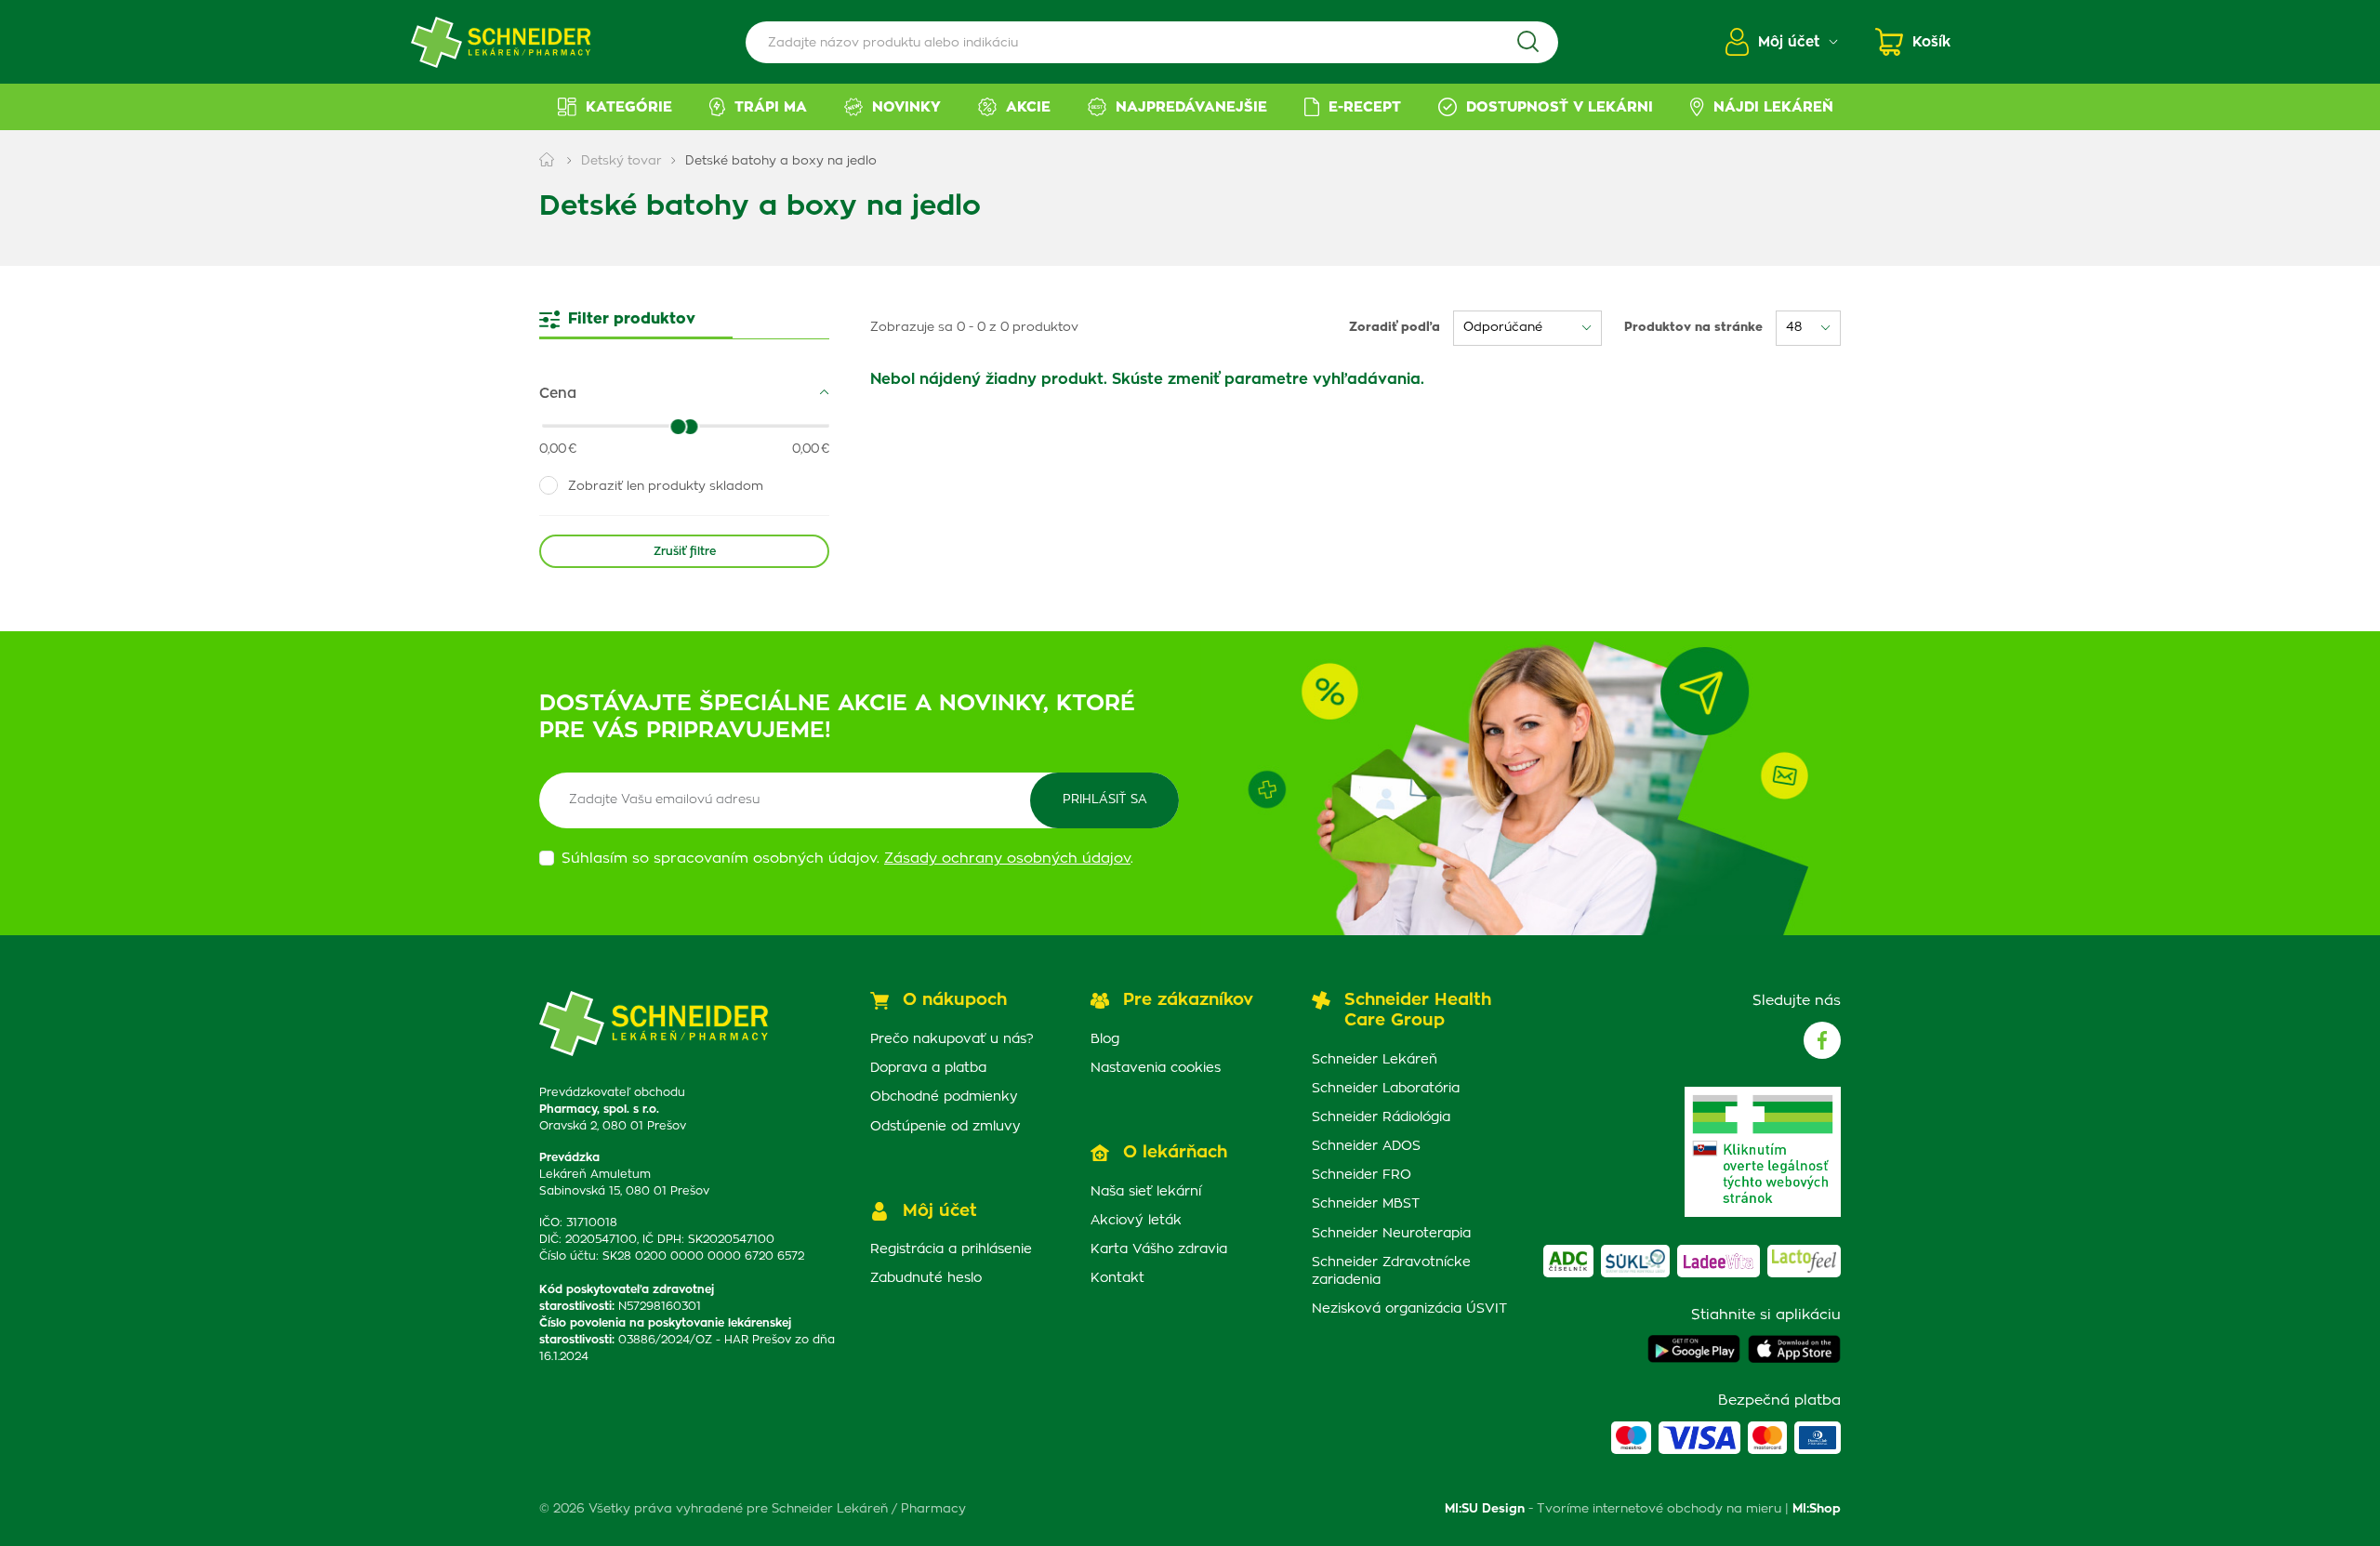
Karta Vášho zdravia (1159, 1249)
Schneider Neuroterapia (1391, 1234)
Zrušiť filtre (685, 551)
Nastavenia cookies (1156, 1068)
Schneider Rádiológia (1381, 1117)
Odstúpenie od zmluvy (945, 1127)
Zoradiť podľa (1395, 328)
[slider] (691, 427)
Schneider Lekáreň (1375, 1060)
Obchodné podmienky (944, 1097)
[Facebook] (1822, 1040)
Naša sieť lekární (1146, 1192)
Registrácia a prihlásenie (951, 1249)
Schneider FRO (1362, 1175)
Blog (1105, 1039)
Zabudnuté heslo (926, 1278)
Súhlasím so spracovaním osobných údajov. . (847, 859)
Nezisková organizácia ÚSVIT (1409, 1309)
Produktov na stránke (1693, 328)
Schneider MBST (1366, 1204)
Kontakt (1117, 1278)
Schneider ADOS (1366, 1146)
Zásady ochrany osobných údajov (1007, 859)
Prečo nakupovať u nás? (952, 1039)
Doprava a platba (928, 1068)
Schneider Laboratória (1386, 1089)
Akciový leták (1136, 1221)
